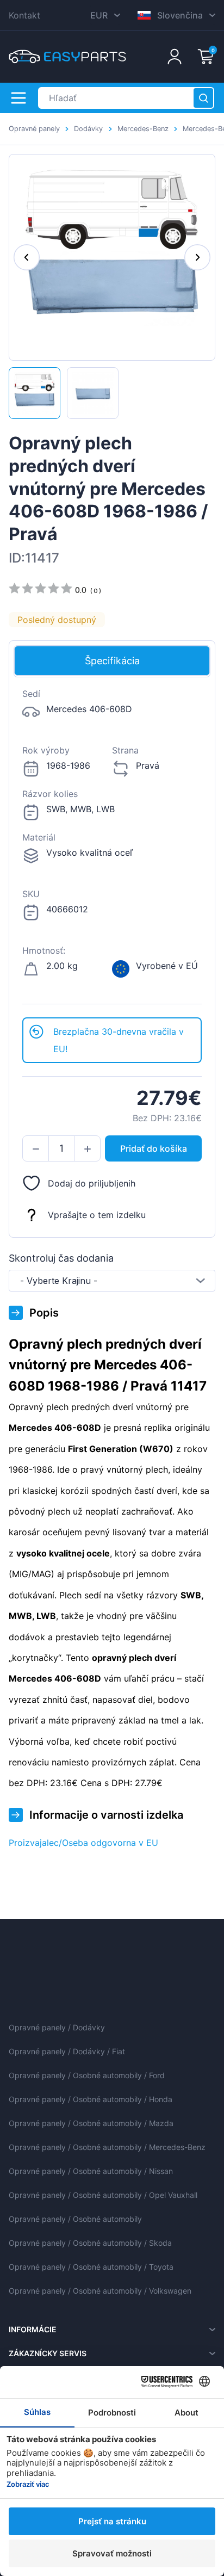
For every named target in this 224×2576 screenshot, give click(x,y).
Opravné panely (34, 129)
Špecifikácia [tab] (112, 661)
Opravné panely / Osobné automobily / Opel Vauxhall (103, 2195)
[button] (36, 1149)
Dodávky (88, 129)
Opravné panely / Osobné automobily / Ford (87, 2075)
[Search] (203, 98)
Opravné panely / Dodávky (57, 2027)
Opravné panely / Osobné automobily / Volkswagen (100, 2291)
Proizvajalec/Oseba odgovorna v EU (83, 1843)
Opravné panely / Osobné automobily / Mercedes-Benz (107, 2147)
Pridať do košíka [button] (154, 1148)
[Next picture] (197, 257)
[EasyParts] (67, 57)
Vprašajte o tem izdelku (97, 1215)
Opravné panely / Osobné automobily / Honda (91, 2099)
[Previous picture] (27, 257)
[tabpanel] (112, 847)
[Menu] (18, 98)
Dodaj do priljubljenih (92, 1183)
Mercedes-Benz (143, 129)
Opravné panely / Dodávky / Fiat (67, 2051)
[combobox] (112, 1281)
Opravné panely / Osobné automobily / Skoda (90, 2243)
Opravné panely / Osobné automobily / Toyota (91, 2267)
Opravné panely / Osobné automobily (75, 2219)
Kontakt (24, 15)
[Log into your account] (175, 57)
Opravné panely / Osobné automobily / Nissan (91, 2171)
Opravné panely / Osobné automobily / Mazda (91, 2123)
